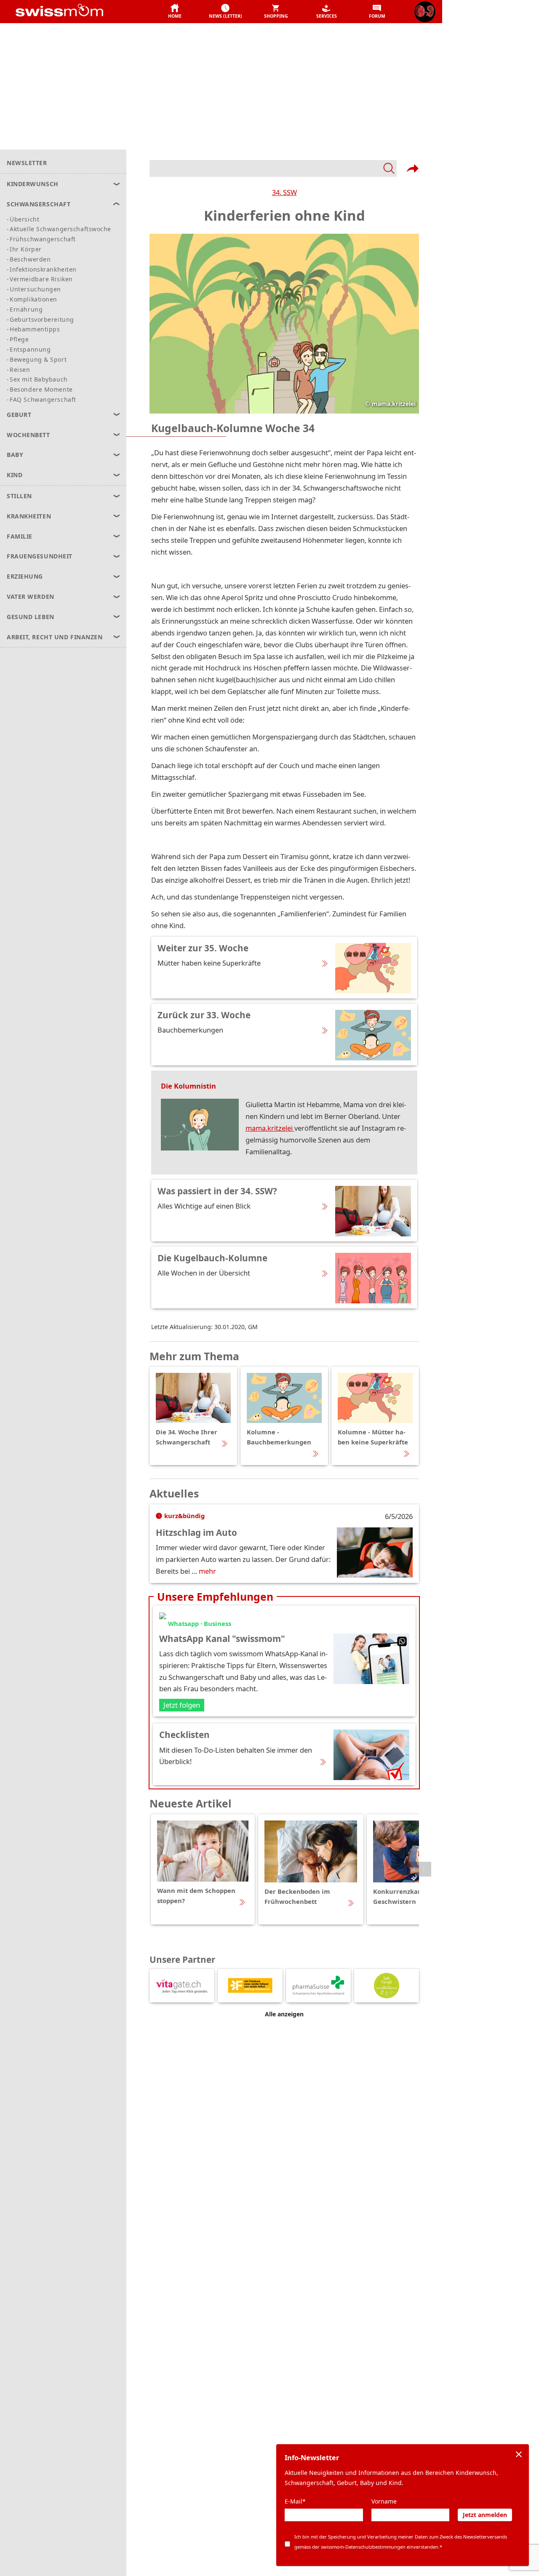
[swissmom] (78, 12)
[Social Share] (413, 168)
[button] (175, 12)
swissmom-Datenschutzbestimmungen (363, 2547)
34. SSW (284, 192)
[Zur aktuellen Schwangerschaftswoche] (425, 12)
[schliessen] (519, 2454)
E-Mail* (295, 2501)
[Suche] (273, 168)
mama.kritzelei (270, 1128)
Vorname (384, 2501)
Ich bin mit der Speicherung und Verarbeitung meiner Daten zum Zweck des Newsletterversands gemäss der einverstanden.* (401, 2542)
